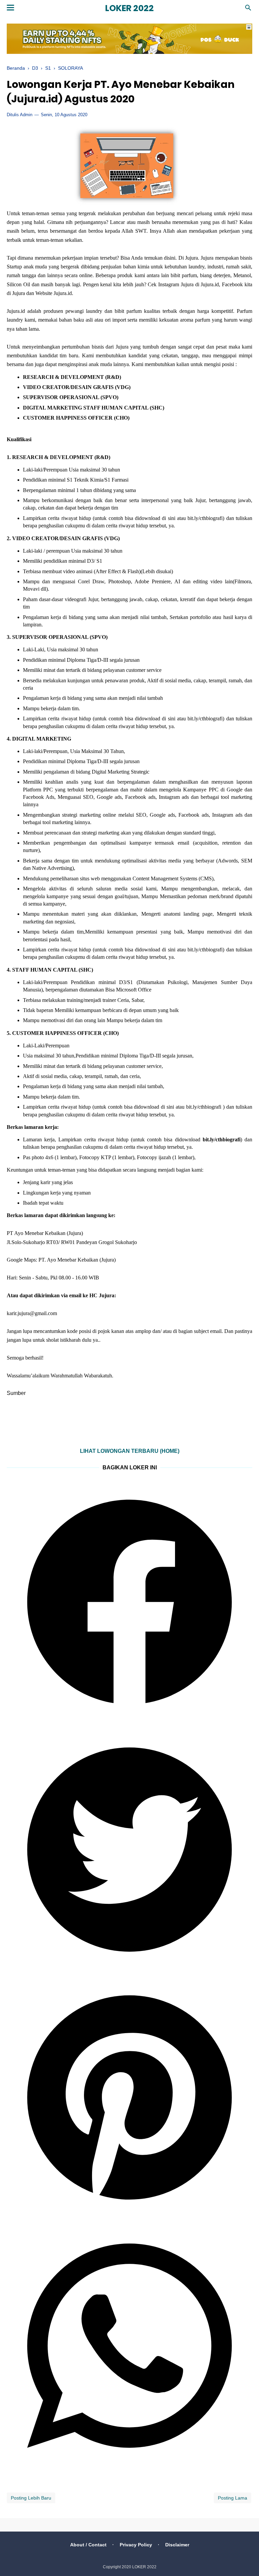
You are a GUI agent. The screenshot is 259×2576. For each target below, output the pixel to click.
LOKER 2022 (129, 8)
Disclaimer (177, 2545)
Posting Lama (233, 2498)
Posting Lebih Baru (31, 2498)
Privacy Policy (136, 2545)
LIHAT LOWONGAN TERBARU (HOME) (130, 1451)
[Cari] (248, 10)
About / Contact (88, 2545)
